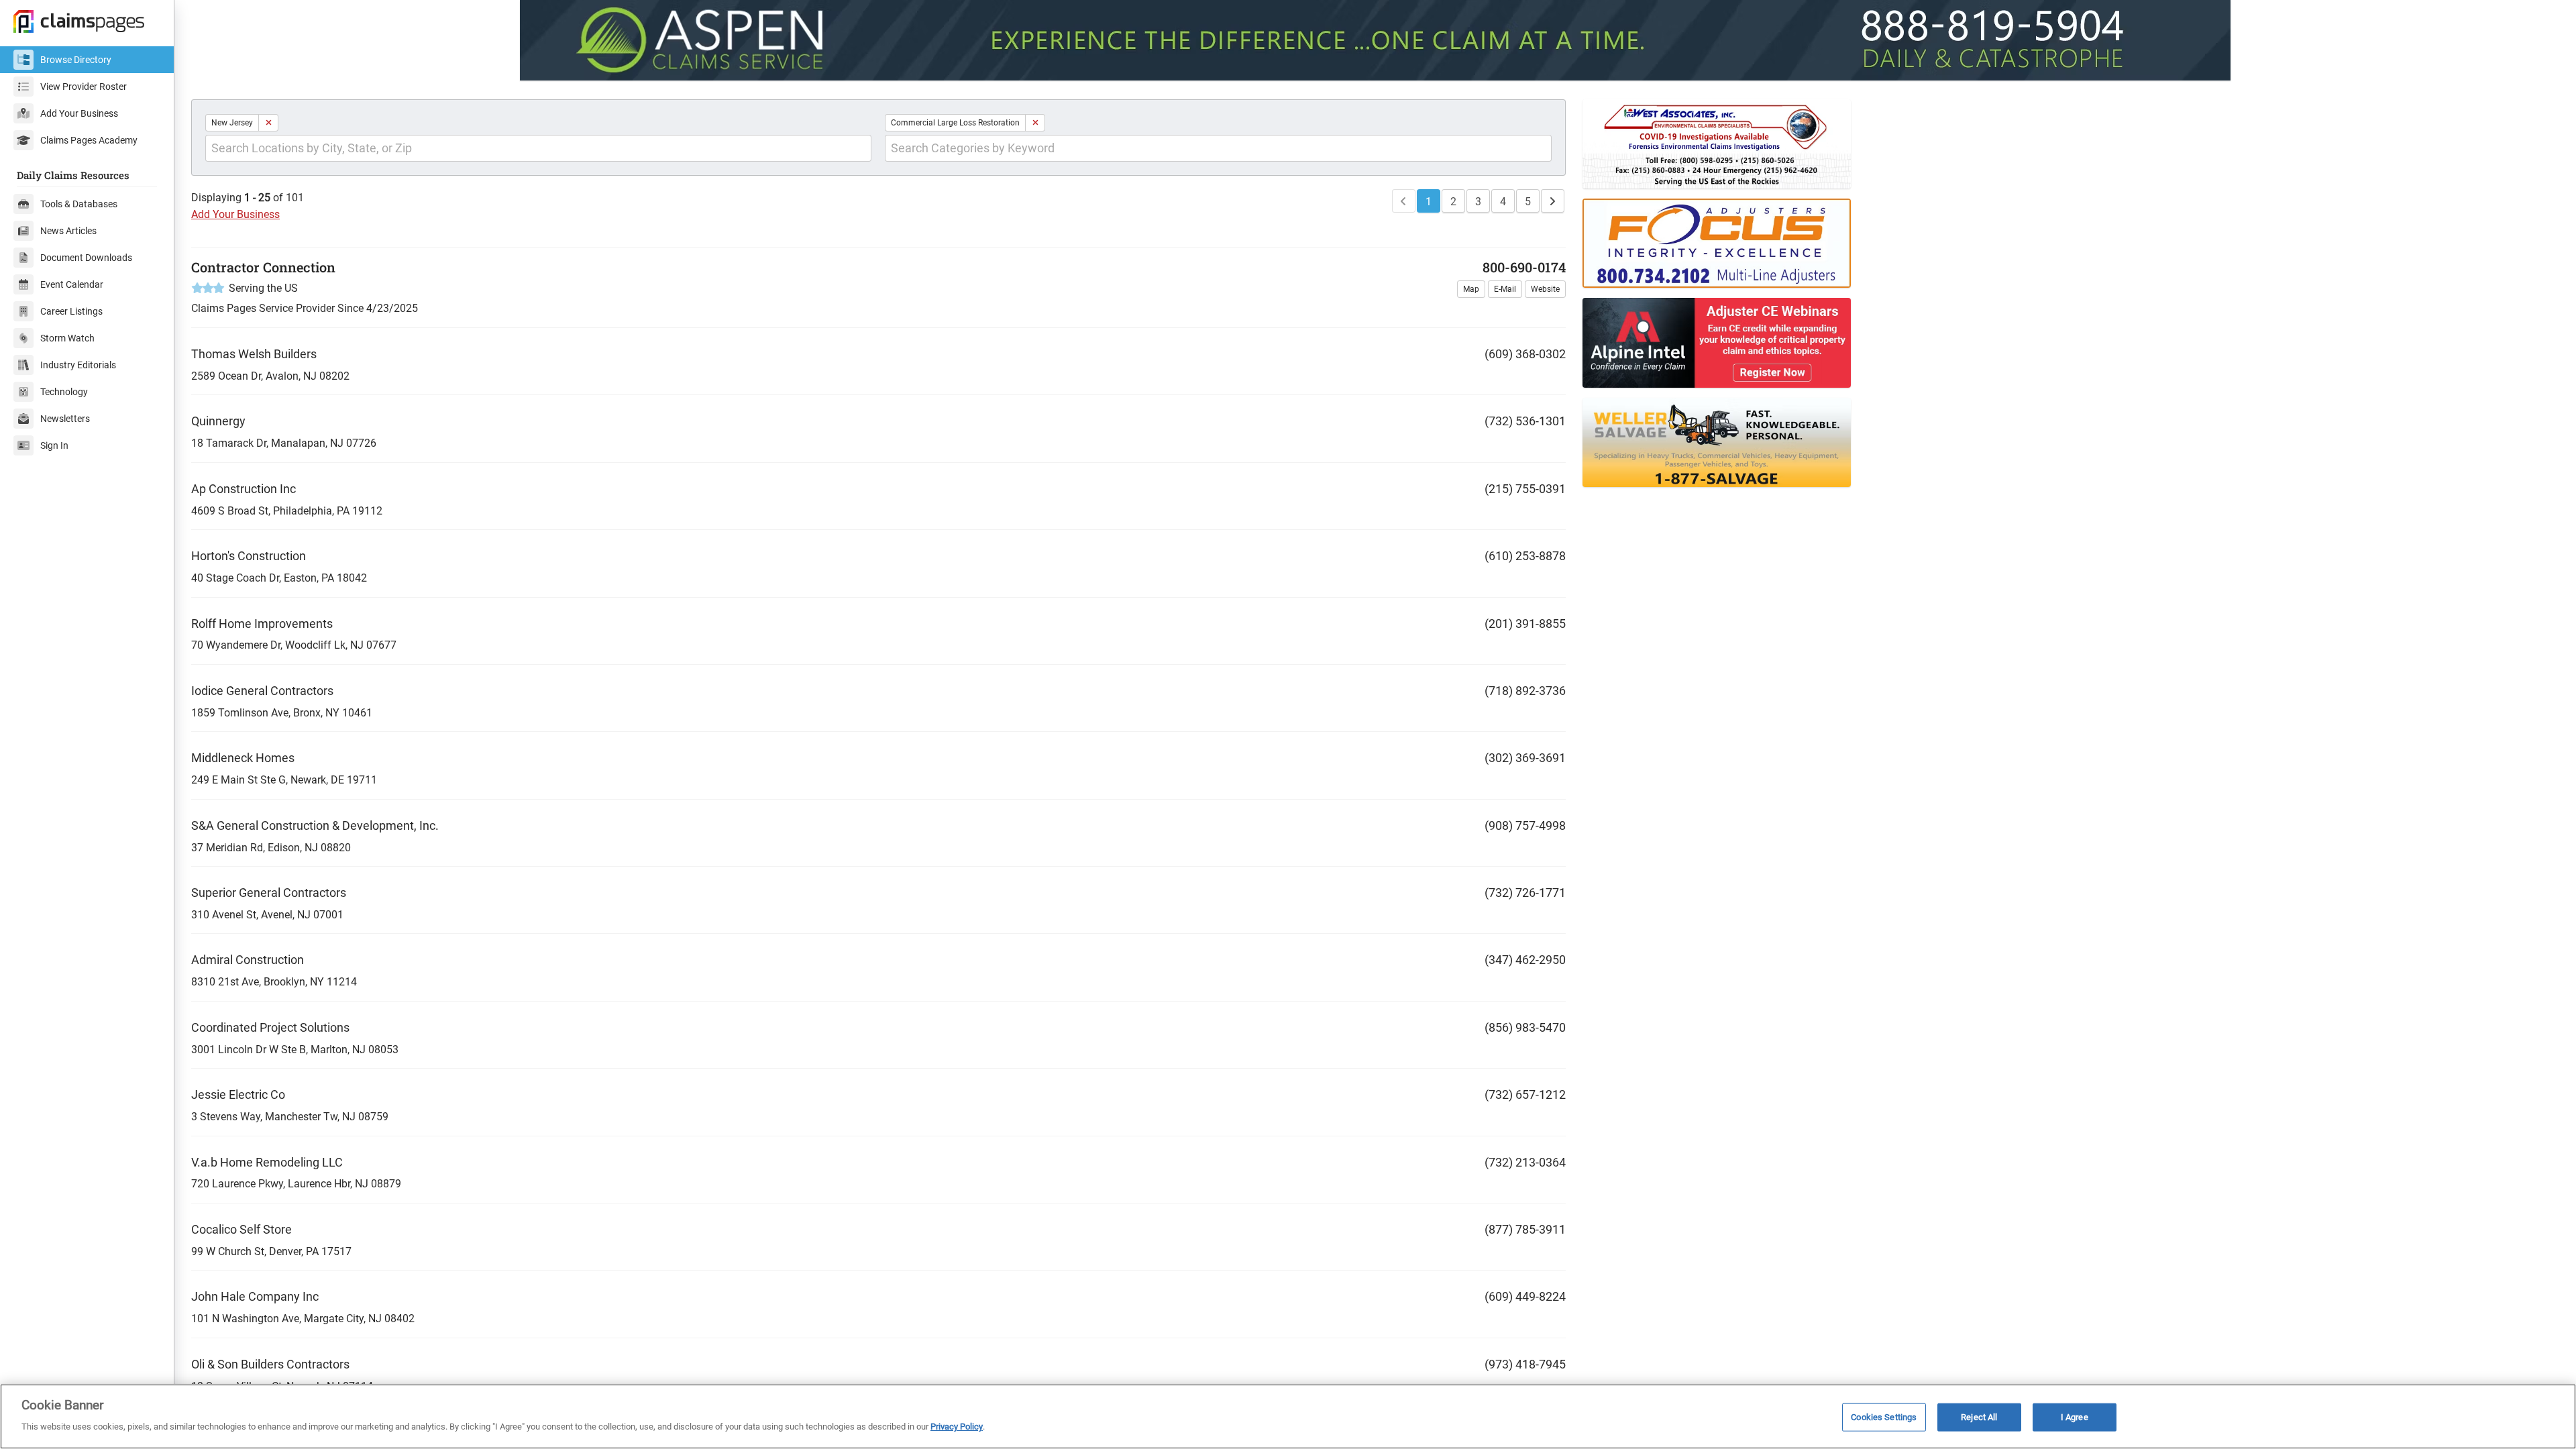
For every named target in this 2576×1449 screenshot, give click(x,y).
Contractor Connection (263, 267)
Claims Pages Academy (89, 140)
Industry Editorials (78, 365)
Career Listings (71, 311)
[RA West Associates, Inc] (1972, 144)
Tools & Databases (79, 204)
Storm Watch (67, 338)
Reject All (1979, 1417)
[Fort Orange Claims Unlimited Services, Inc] (1972, 243)
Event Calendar (72, 284)
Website (1545, 289)
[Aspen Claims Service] (1375, 40)
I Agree (2075, 1417)
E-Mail (1505, 289)
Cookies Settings (1884, 1417)
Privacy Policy (957, 1427)
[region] (1288, 1416)
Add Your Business (79, 113)
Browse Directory (76, 60)
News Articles (68, 231)
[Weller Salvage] (1972, 442)
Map (1471, 289)
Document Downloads (86, 258)
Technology (64, 392)
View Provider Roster (84, 87)
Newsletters (65, 419)
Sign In (54, 445)
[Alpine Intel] (1972, 342)
